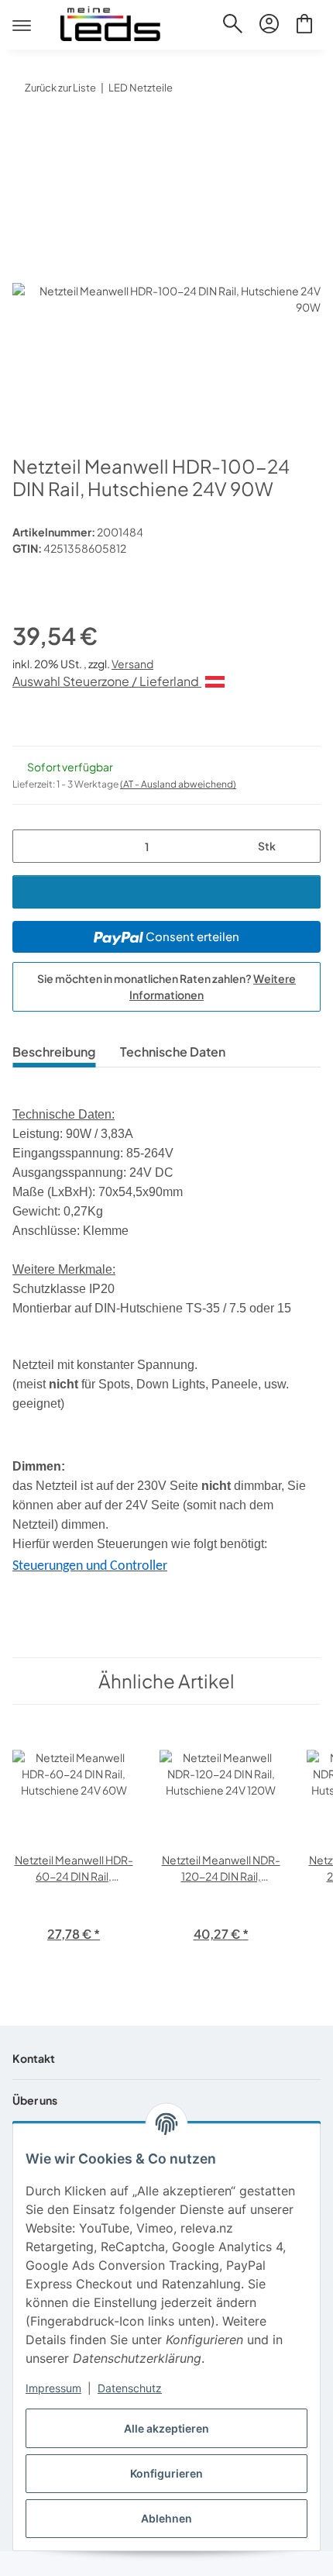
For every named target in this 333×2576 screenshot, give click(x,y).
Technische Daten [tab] (173, 1052)
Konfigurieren (166, 2473)
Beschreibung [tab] (54, 1052)
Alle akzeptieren (166, 2428)
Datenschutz (130, 2388)
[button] (233, 26)
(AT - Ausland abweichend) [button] (178, 784)
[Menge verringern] (30, 846)
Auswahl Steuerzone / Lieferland (107, 681)
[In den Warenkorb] (25, 136)
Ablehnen (166, 2518)
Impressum (53, 2388)
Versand (132, 664)
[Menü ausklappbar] (22, 12)
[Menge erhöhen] (303, 846)
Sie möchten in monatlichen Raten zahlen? (166, 986)
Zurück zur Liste (60, 88)
